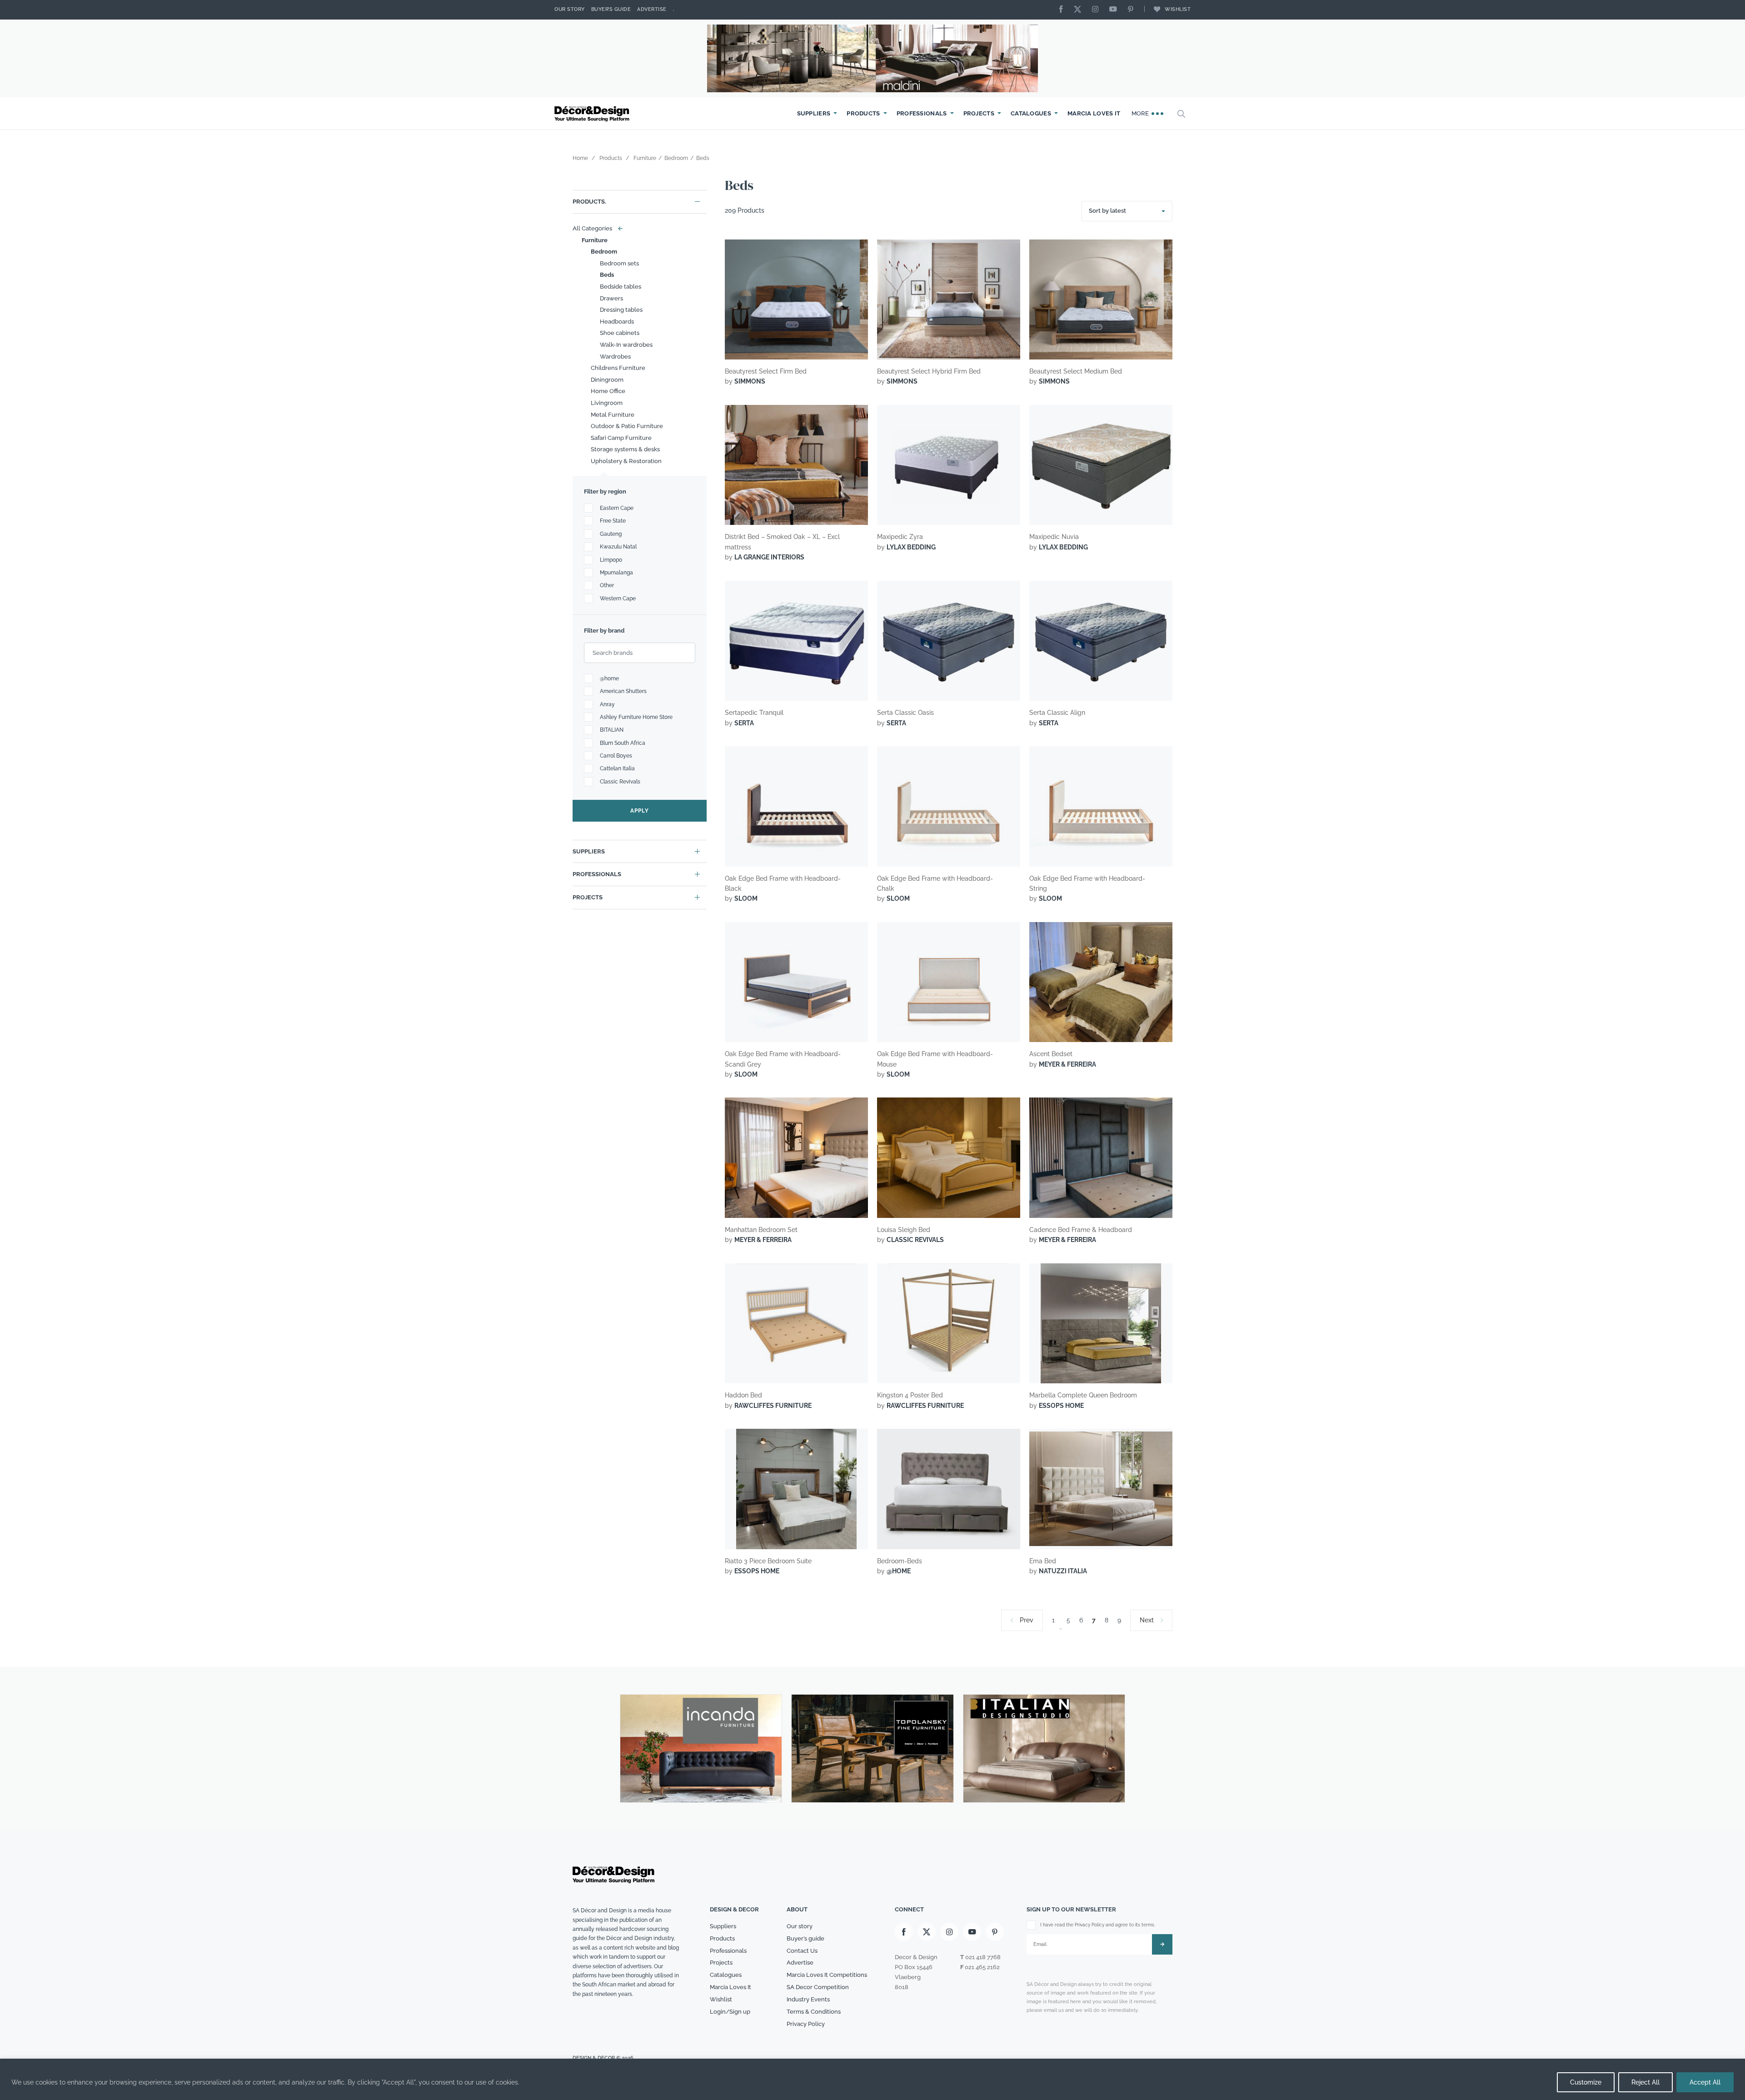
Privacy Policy (806, 2024)
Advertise (652, 9)
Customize (1586, 2082)
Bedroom (604, 252)
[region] (872, 2079)
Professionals (922, 113)
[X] (1080, 10)
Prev (1027, 1620)
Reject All (1645, 2082)
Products (863, 113)
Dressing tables (621, 310)
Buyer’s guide (805, 1938)
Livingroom (607, 403)
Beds (607, 275)
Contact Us (802, 1951)
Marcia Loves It (1094, 113)
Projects (979, 113)
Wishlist (1178, 9)
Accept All (1705, 2082)
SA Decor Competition (818, 1987)
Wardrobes (615, 357)
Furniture (595, 240)
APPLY (640, 811)
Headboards (617, 322)
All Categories (596, 228)
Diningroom (607, 380)
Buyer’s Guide (611, 9)
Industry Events (808, 1999)
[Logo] (593, 114)
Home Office (608, 391)
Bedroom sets (619, 263)
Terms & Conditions (814, 2012)
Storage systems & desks (625, 449)
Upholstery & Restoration (626, 461)
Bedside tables (621, 287)
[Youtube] (1115, 10)
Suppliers (814, 113)
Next (1147, 1620)
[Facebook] (1063, 10)
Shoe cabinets (620, 333)
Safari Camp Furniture (621, 438)
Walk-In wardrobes (626, 345)
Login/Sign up (730, 2012)
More (1141, 113)
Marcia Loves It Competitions (827, 1975)
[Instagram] (1097, 10)
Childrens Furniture (618, 368)
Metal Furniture (613, 415)
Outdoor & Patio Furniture (627, 426)
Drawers (611, 298)
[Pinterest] (1133, 10)
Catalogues (1031, 113)
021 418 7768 (983, 1957)
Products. (589, 202)
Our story (570, 9)
